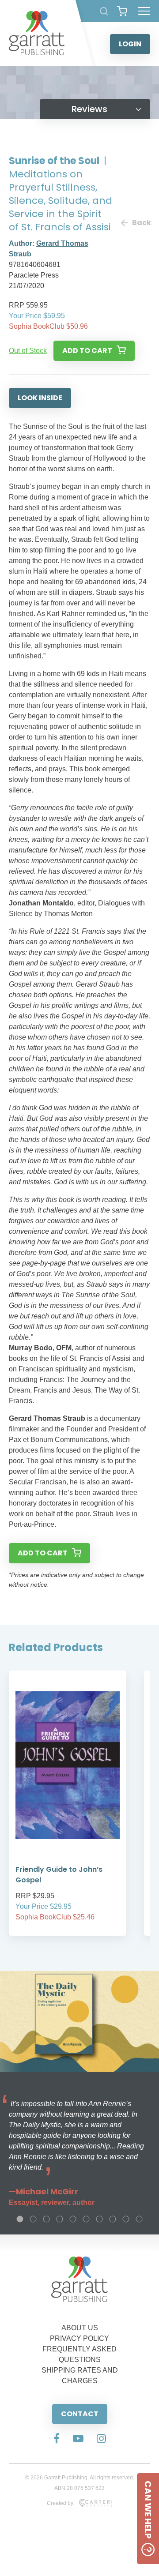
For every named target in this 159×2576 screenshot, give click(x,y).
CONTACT (80, 2414)
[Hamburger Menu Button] (144, 11)
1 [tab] (20, 2219)
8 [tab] (113, 2219)
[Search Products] (104, 11)
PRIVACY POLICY (79, 2338)
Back (141, 223)
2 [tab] (33, 2219)
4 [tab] (60, 2219)
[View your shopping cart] (122, 11)
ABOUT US (80, 2328)
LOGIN (130, 44)
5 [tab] (73, 2219)
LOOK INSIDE (40, 398)
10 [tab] (139, 2219)
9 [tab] (126, 2219)
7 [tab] (99, 2219)
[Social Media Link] (57, 2439)
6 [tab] (86, 2219)
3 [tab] (46, 2219)
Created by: (61, 2503)
